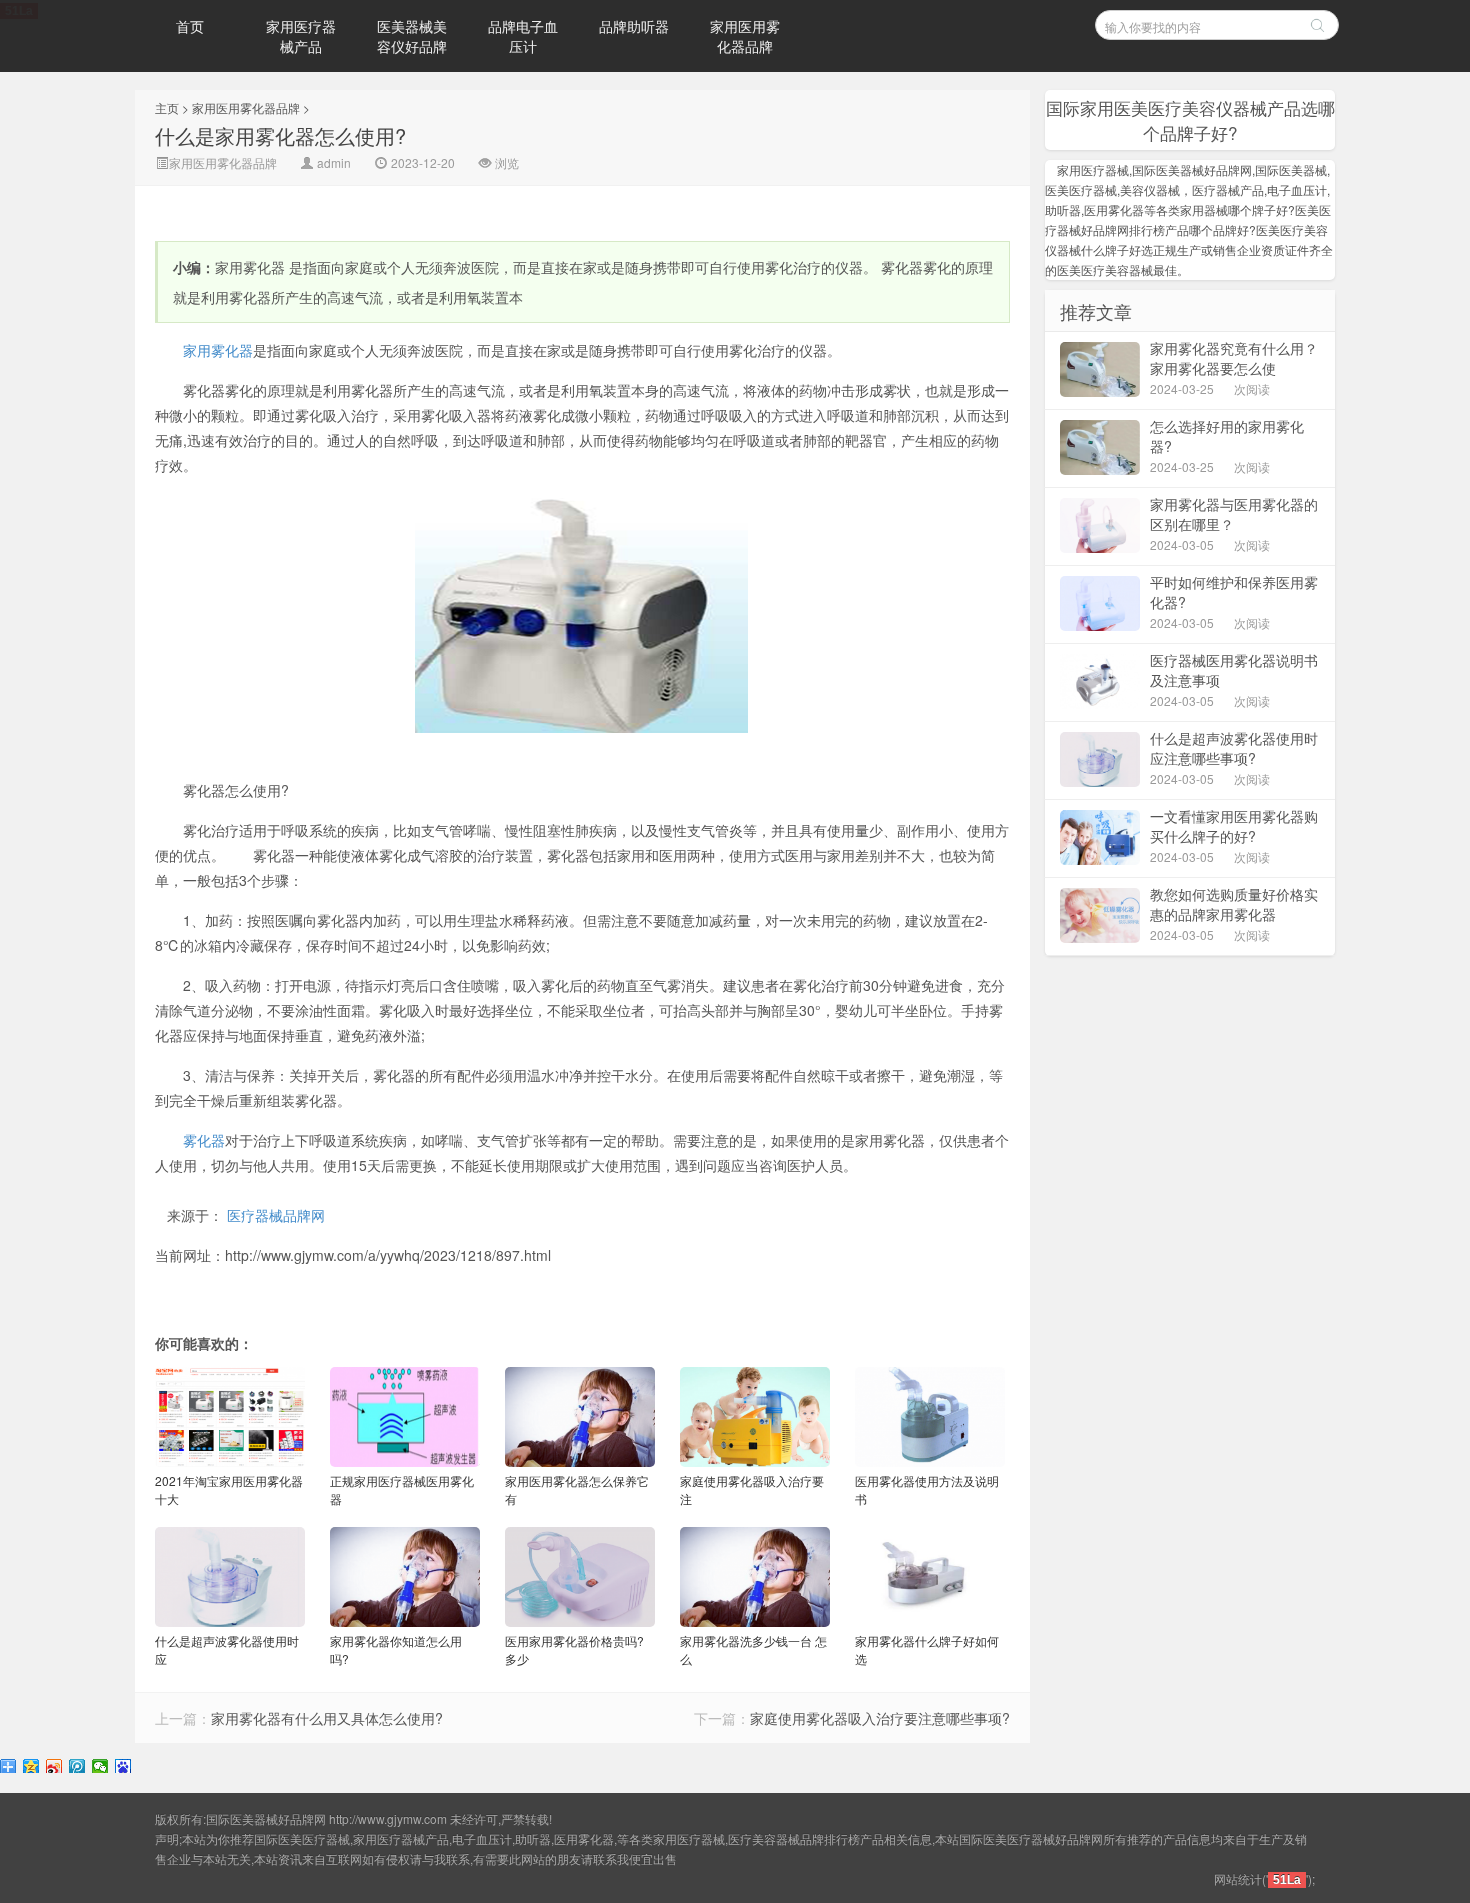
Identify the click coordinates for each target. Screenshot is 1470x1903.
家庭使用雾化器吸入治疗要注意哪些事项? (880, 1718)
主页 (167, 107)
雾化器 (204, 1140)
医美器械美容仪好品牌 (412, 36)
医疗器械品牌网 (276, 1215)
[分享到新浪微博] (54, 1767)
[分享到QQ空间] (31, 1767)
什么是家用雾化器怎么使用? (280, 135)
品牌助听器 (634, 26)
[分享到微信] (100, 1767)
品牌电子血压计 (523, 36)
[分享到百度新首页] (123, 1767)
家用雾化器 (218, 350)
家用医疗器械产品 (301, 36)
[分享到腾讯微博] (77, 1767)
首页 (190, 26)
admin (334, 162)
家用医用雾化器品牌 (745, 36)
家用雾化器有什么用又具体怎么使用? (327, 1718)
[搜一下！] (1317, 25)
